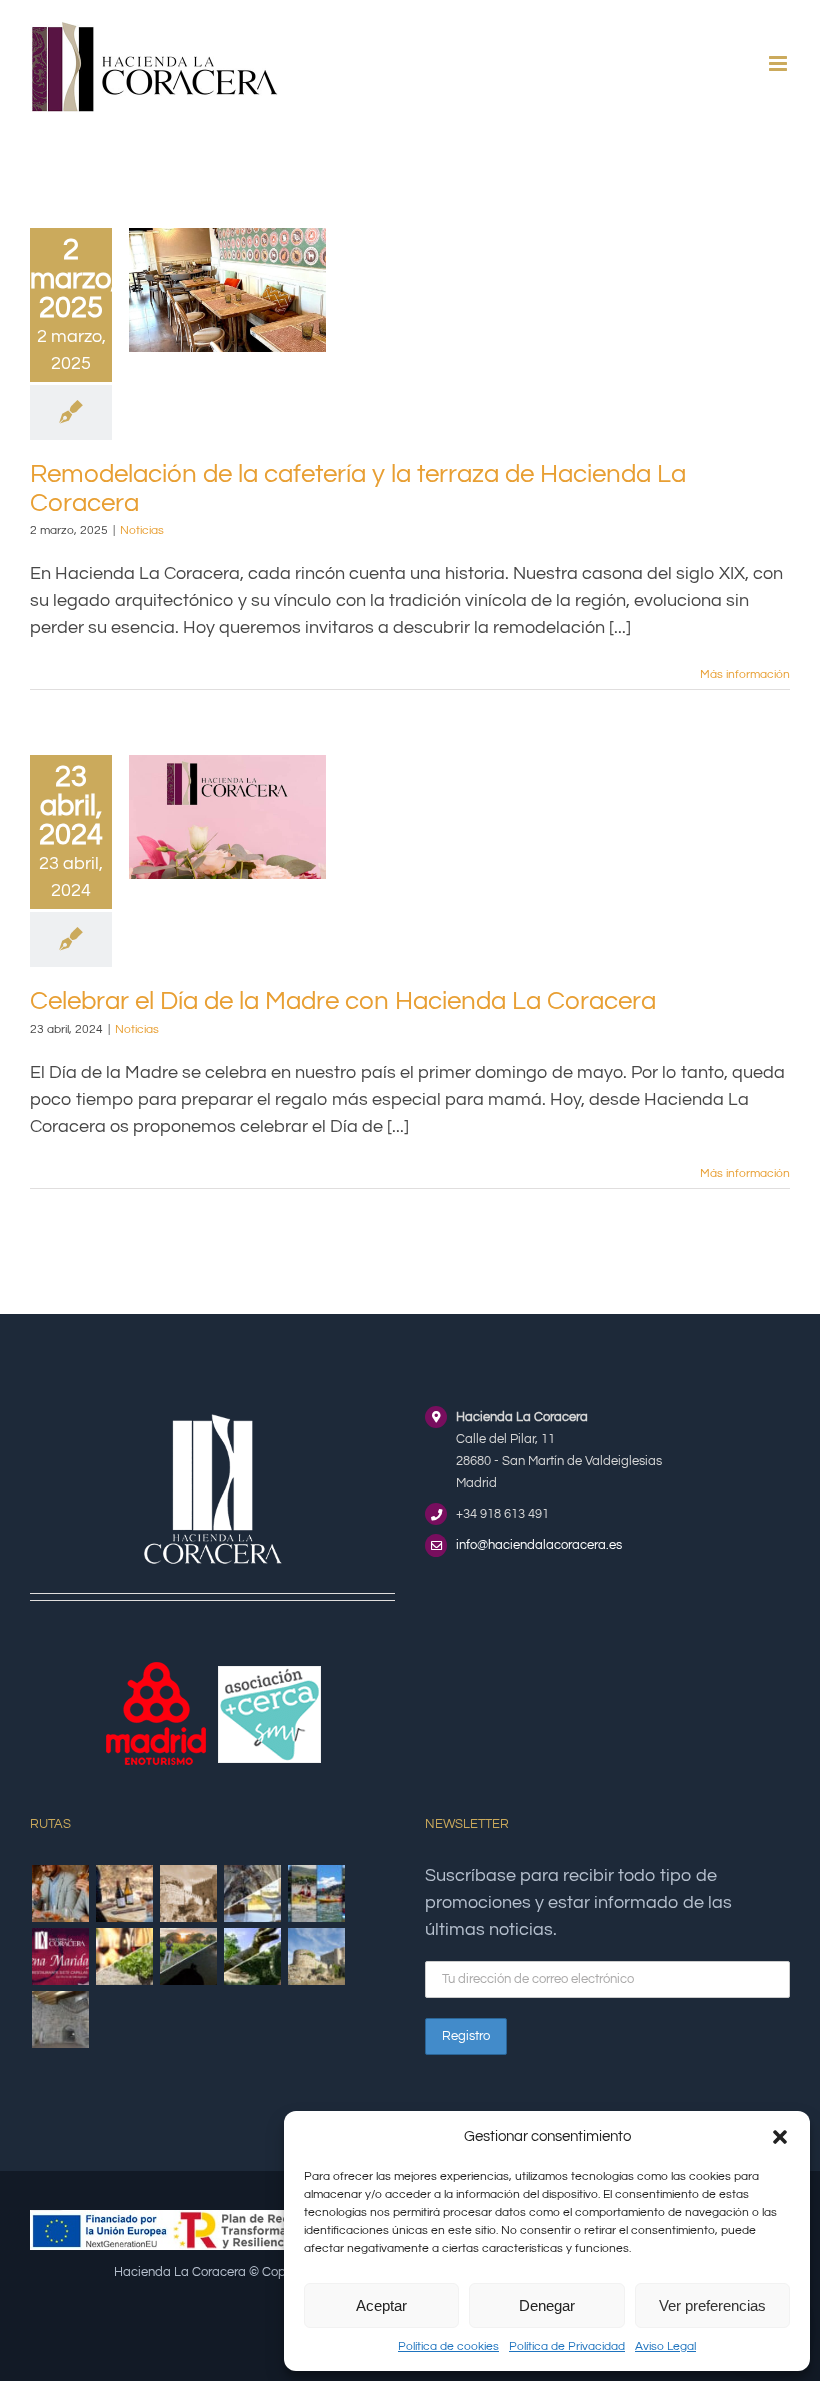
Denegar (547, 2305)
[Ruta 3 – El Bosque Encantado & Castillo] (60, 2019)
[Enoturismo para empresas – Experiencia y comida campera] (60, 1893)
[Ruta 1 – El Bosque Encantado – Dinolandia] (252, 1956)
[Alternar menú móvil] (779, 63)
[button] (780, 2137)
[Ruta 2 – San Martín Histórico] (316, 1956)
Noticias (142, 530)
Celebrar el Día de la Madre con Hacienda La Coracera (343, 1001)
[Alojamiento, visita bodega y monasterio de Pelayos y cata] (252, 1893)
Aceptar (381, 2305)
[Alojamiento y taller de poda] (124, 1956)
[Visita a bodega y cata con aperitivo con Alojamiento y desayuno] (124, 1893)
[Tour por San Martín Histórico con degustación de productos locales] (188, 1893)
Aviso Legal (665, 2346)
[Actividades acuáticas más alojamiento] (316, 1893)
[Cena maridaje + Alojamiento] (60, 1956)
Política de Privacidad (567, 2346)
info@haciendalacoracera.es (539, 1545)
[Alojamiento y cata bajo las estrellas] (188, 1956)
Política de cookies (448, 2346)
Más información (745, 674)
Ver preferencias (712, 2305)
